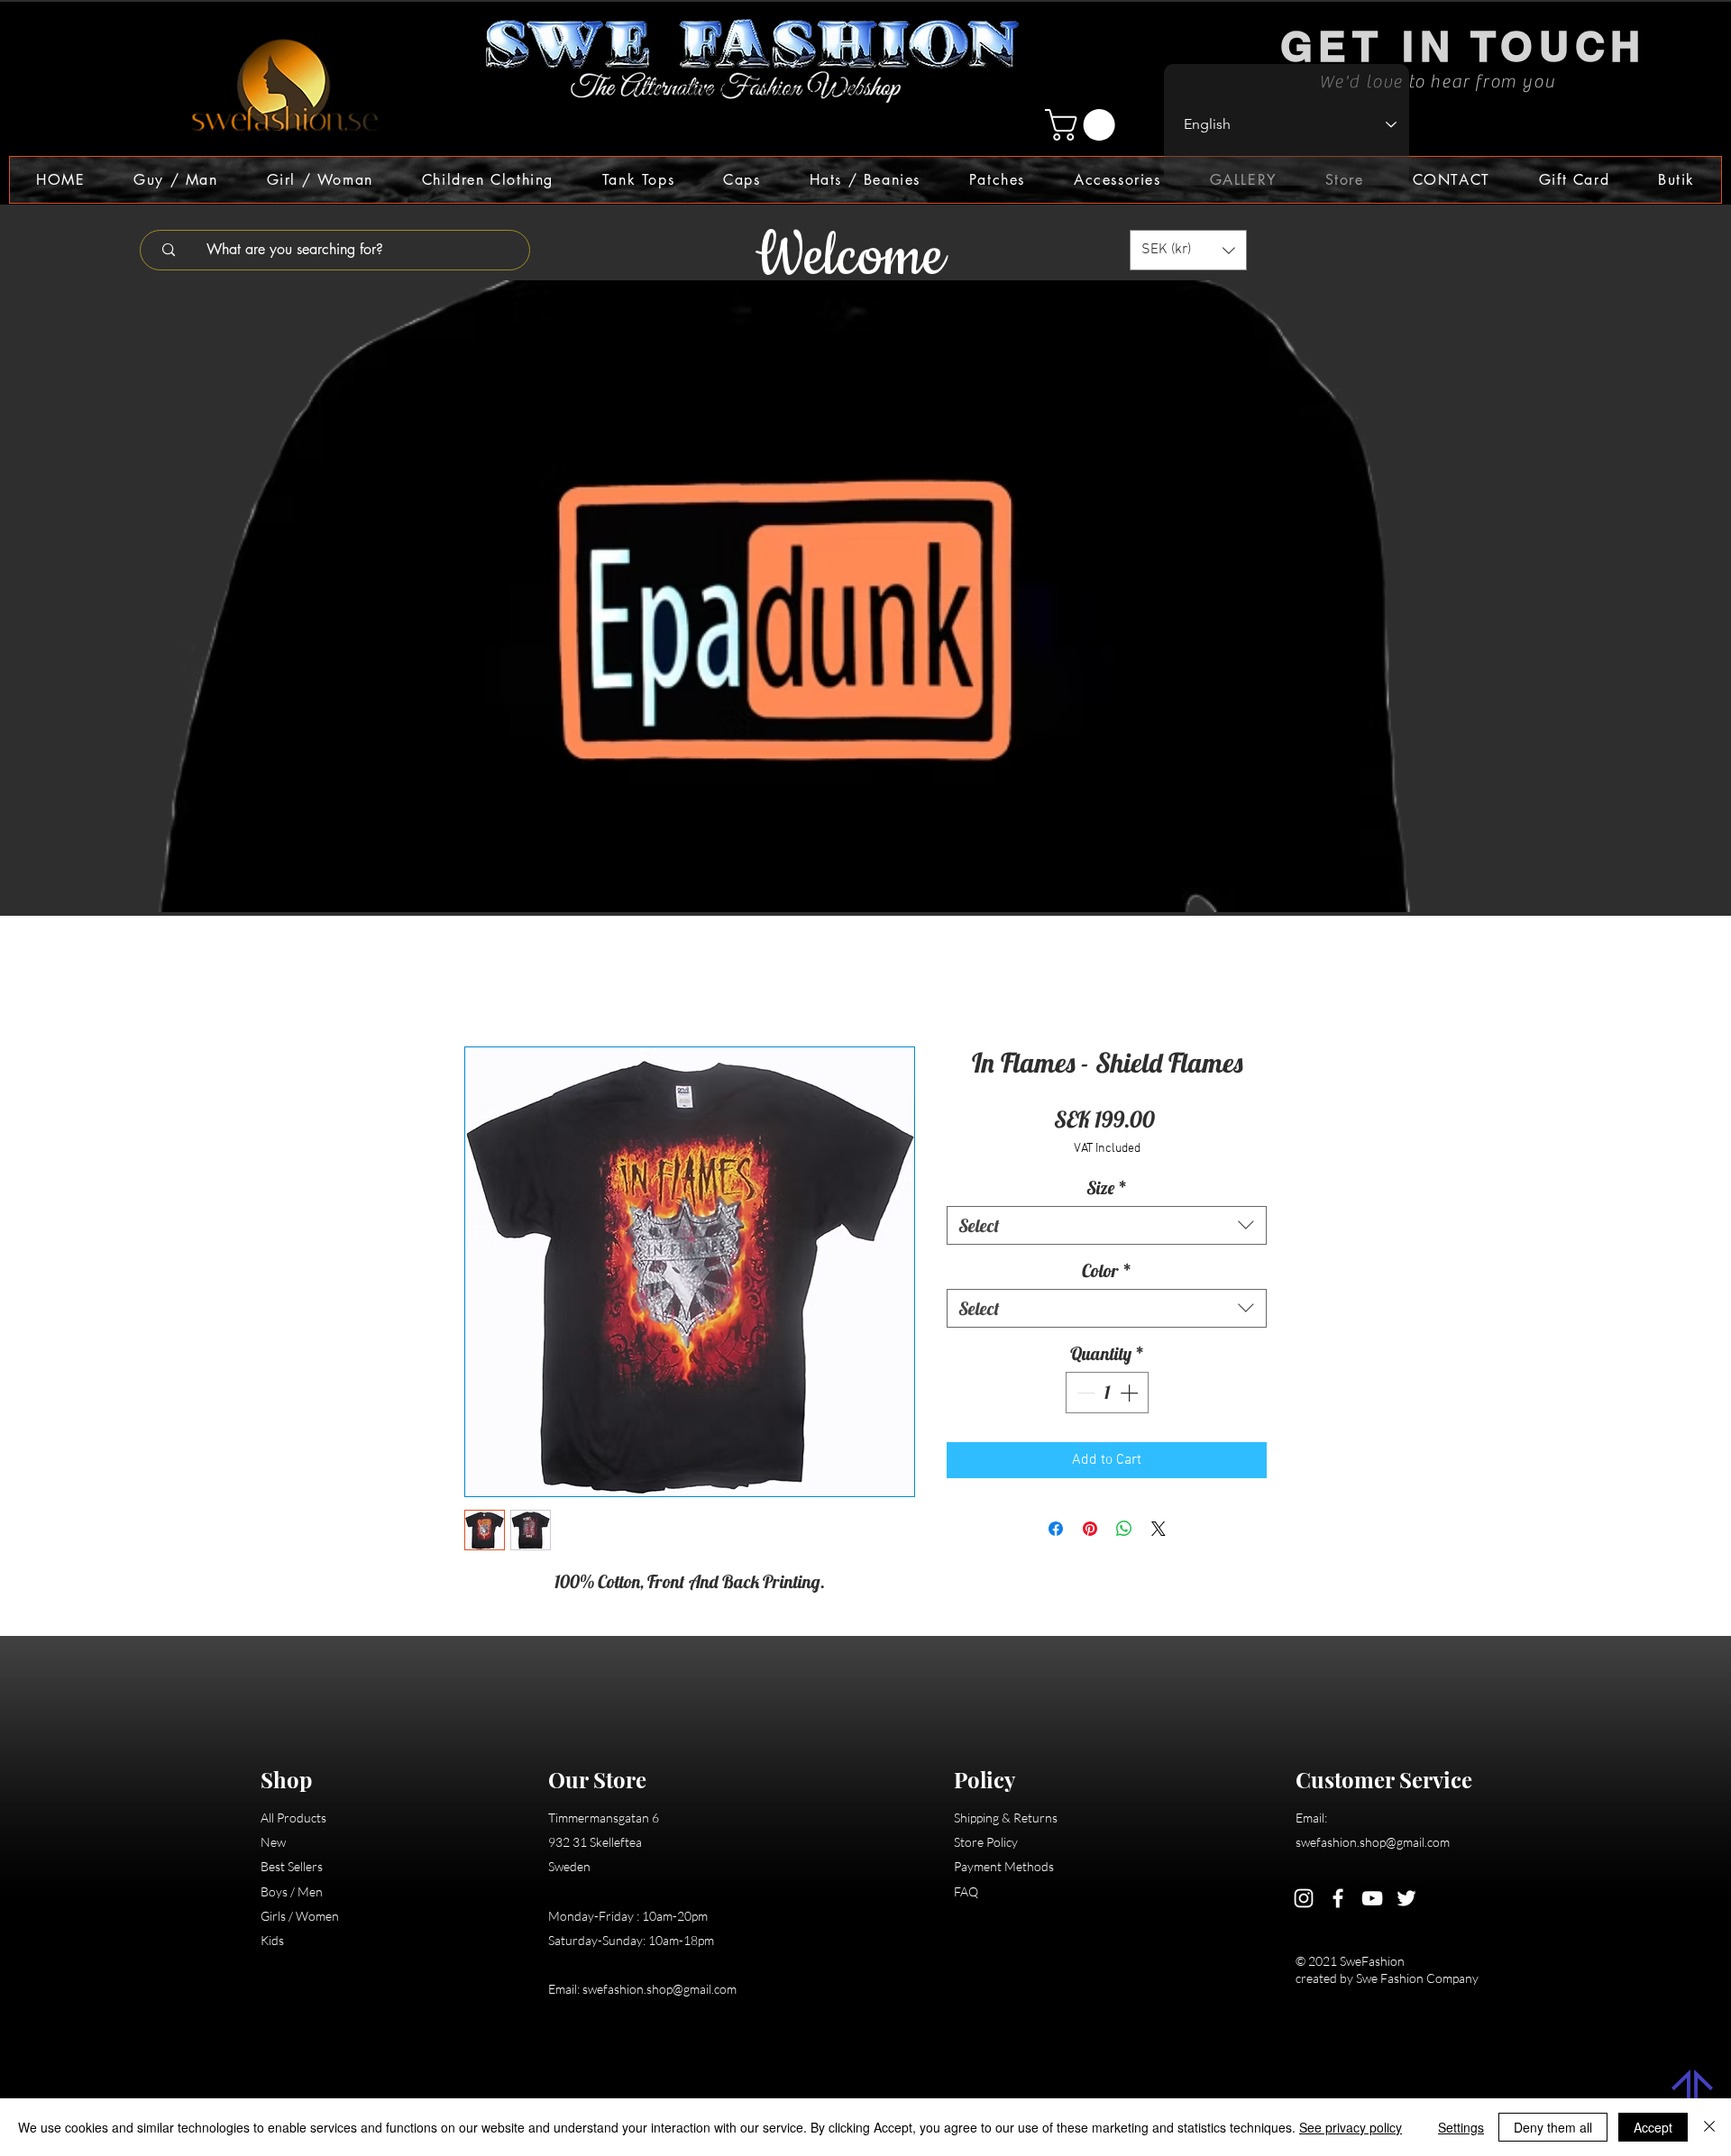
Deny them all (1553, 2127)
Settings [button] (1461, 2127)
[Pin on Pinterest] (1090, 1529)
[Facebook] (1338, 1898)
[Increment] (1131, 1393)
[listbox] (1188, 250)
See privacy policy (1351, 2127)
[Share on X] (1159, 1529)
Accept (1653, 2127)
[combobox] (1107, 1225)
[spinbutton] (1107, 1393)
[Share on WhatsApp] (1124, 1529)
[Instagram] (1304, 1898)
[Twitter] (1406, 1898)
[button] (1084, 125)
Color (1107, 1270)
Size (1107, 1188)
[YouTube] (1372, 1898)
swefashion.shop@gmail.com (659, 1989)
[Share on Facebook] (1056, 1529)
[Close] (1709, 2127)
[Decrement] (1084, 1393)
